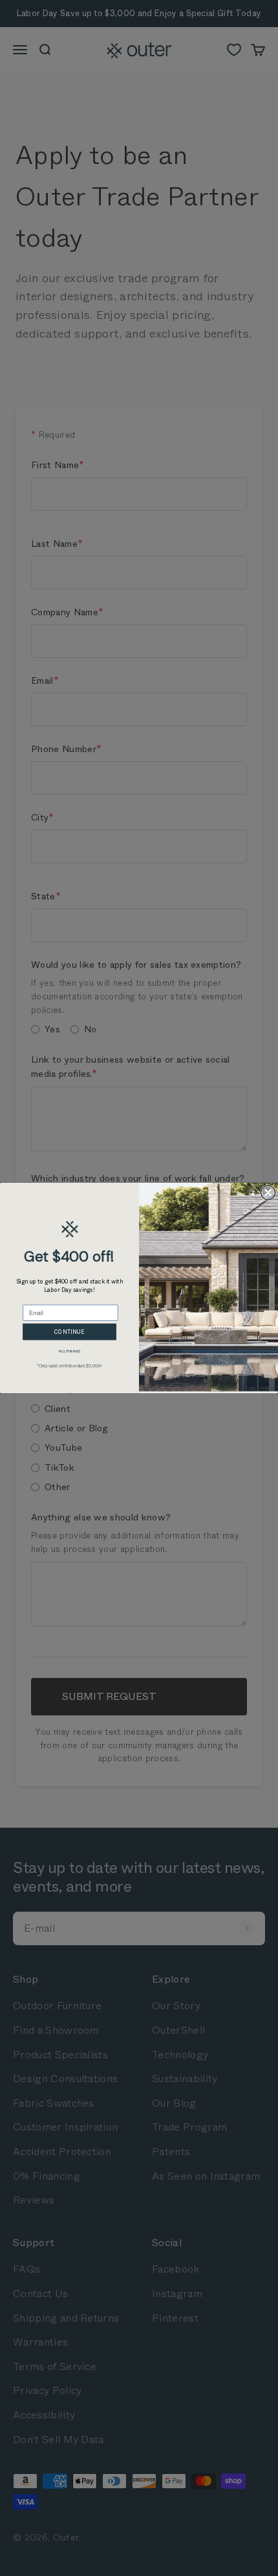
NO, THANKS (69, 1352)
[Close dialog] (268, 1192)
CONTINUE (69, 1331)
